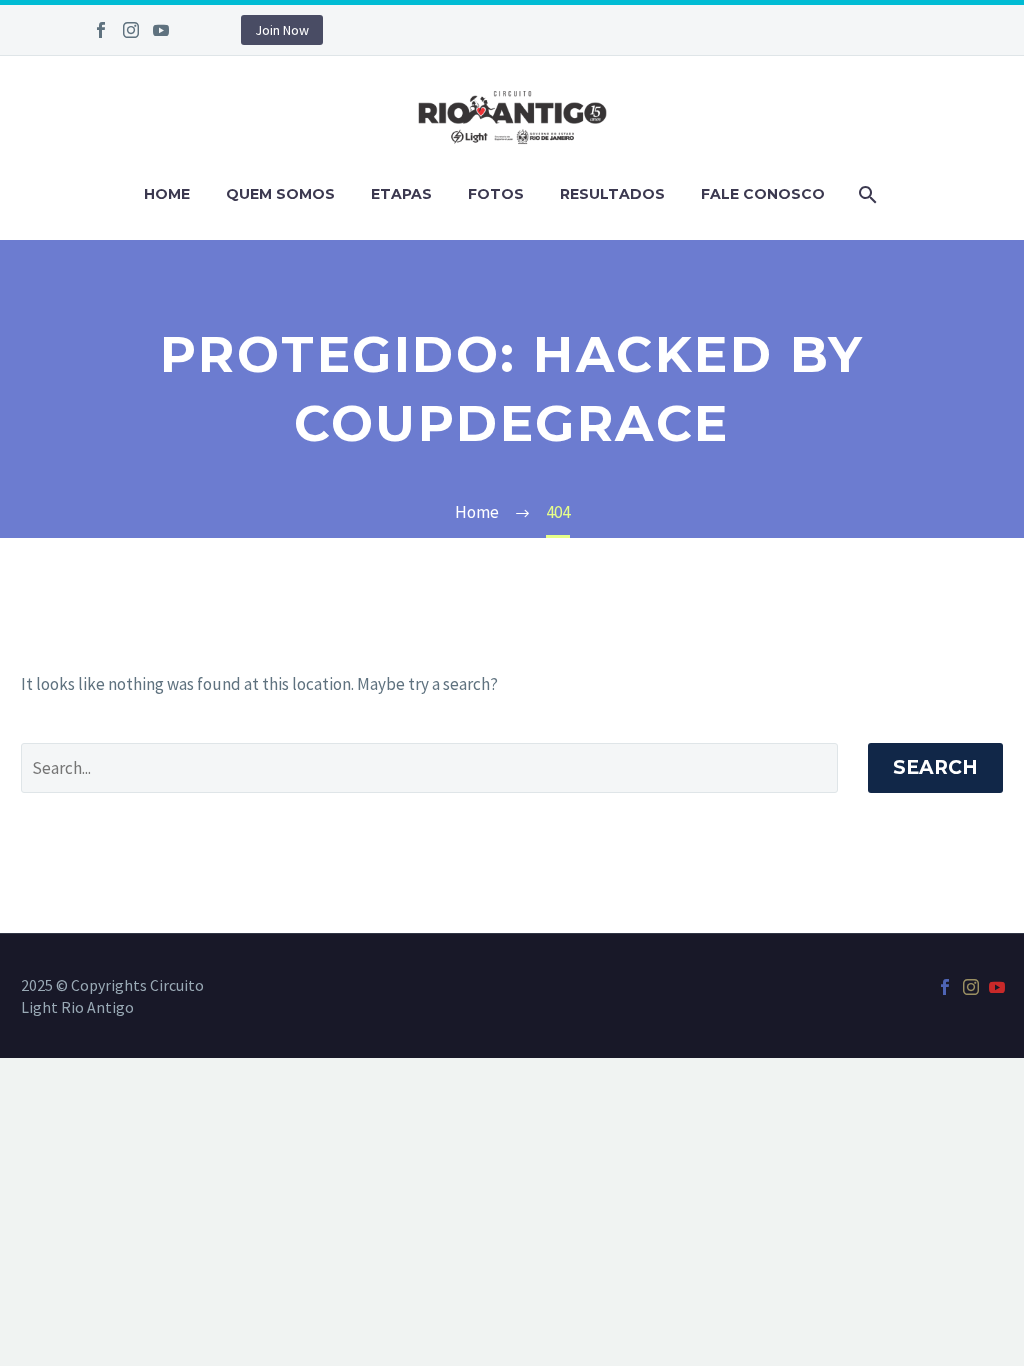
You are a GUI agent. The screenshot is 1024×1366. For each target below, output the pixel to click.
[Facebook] (101, 30)
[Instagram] (131, 30)
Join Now (282, 30)
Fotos (496, 194)
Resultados (612, 194)
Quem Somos (280, 194)
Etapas (401, 194)
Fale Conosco (763, 194)
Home (167, 194)
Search (935, 767)
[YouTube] (161, 30)
